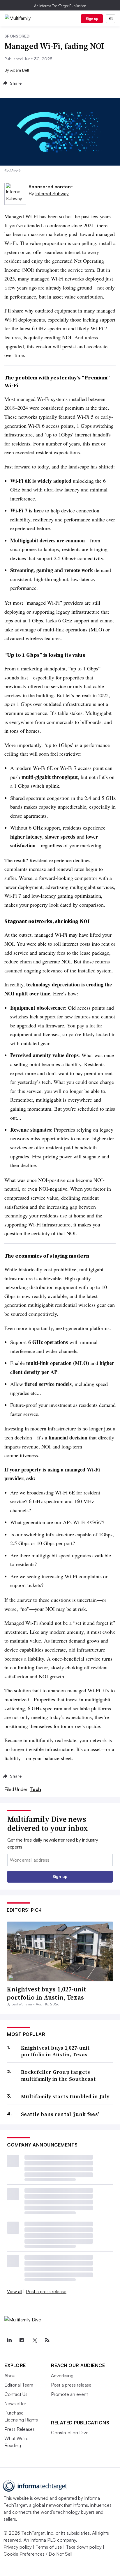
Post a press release (46, 2291)
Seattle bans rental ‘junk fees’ (60, 2114)
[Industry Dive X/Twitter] (34, 2340)
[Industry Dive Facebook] (22, 2340)
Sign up (92, 18)
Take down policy (84, 2547)
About (11, 2376)
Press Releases (20, 2429)
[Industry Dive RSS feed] (47, 2340)
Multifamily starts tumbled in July (65, 2096)
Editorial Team (19, 2385)
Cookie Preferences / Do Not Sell (38, 2554)
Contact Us (16, 2394)
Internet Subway (52, 193)
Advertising (62, 2376)
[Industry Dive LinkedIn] (9, 2340)
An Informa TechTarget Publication (60, 6)
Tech (35, 1789)
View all (15, 2291)
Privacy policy (18, 2547)
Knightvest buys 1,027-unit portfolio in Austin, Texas (46, 1993)
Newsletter (15, 2403)
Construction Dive (70, 2433)
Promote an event (69, 2394)
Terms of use (49, 2547)
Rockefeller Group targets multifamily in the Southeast (58, 2075)
